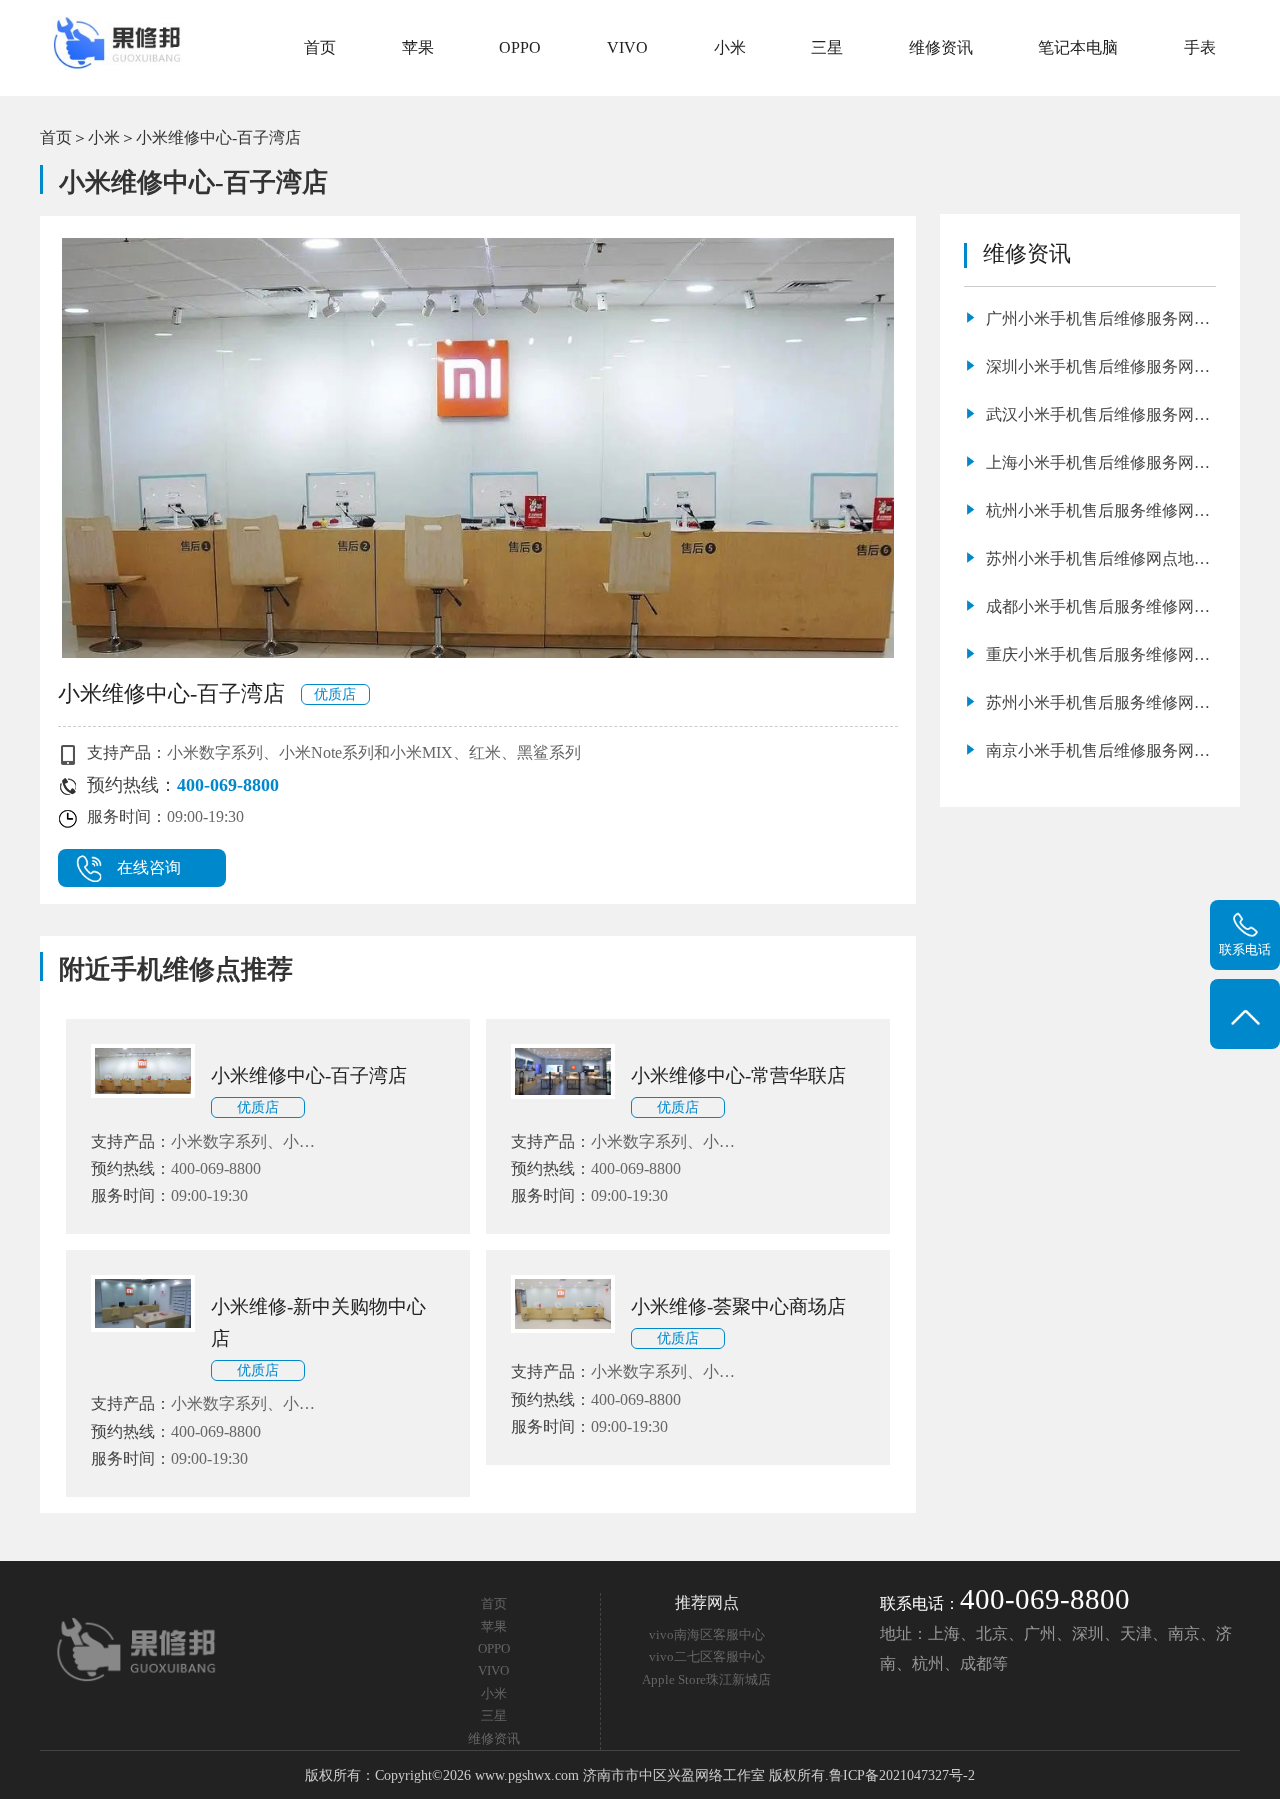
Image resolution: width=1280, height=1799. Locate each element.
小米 (730, 47)
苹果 (418, 47)
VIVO (627, 47)
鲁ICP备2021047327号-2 (902, 1775)
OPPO (520, 47)
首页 (320, 47)
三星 (827, 47)
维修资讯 (941, 47)
